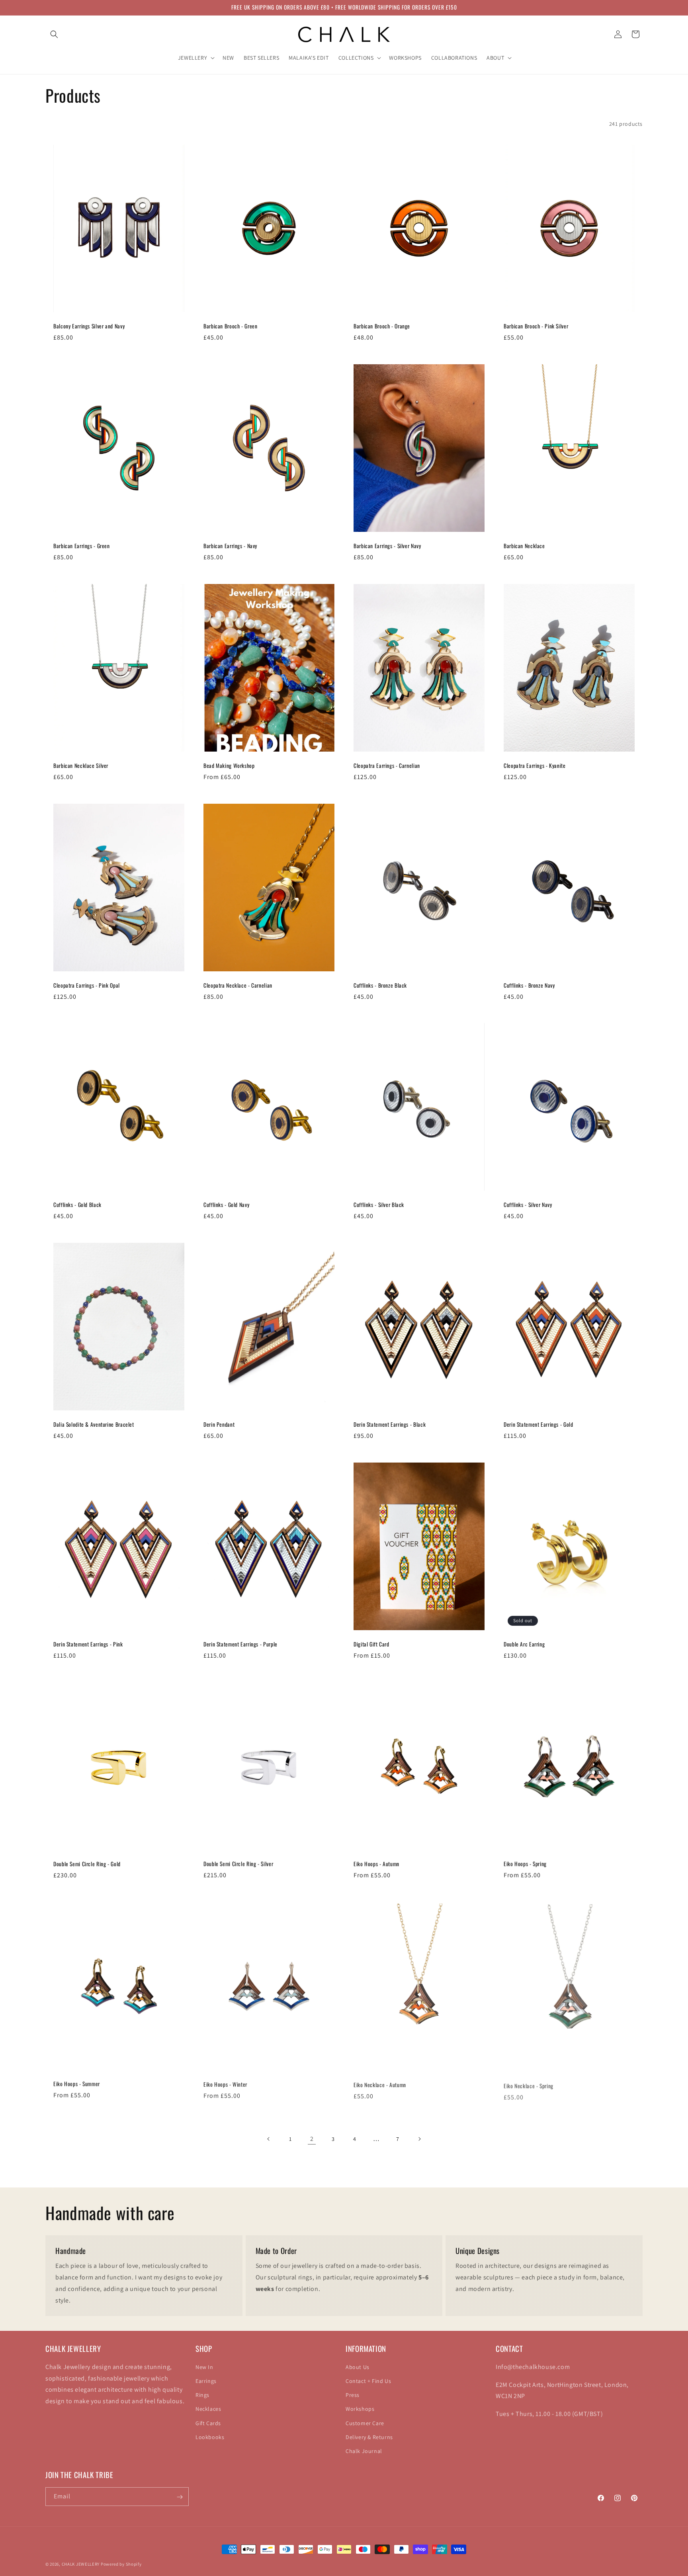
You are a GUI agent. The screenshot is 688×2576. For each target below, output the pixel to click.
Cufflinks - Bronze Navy (529, 986)
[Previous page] (269, 2139)
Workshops (360, 2409)
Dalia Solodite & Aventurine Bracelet (94, 1425)
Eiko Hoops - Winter (225, 2084)
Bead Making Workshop (229, 766)
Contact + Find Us (368, 2381)
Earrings (206, 2381)
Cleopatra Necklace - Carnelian (238, 986)
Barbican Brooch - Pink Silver (536, 326)
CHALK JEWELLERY (81, 2564)
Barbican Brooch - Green (231, 326)
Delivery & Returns (369, 2437)
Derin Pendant (219, 1425)
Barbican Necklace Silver (81, 766)
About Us (358, 2367)
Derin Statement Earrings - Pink (88, 1644)
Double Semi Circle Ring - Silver (238, 1864)
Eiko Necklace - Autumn (380, 2084)
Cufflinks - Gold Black (77, 1205)
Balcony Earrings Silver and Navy (89, 326)
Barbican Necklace (524, 546)
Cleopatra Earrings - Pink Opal (87, 986)
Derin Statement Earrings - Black (390, 1425)
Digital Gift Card (371, 1644)
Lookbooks (210, 2437)
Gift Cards (208, 2423)
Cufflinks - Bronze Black (380, 986)
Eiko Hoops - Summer (77, 2084)
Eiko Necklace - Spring (529, 2084)
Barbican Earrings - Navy (230, 546)
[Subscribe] (180, 2497)
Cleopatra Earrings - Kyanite (535, 766)
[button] (54, 34)
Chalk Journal (364, 2451)
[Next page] (419, 2139)
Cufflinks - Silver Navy (528, 1205)
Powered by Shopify (121, 2564)
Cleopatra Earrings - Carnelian (387, 766)
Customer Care (365, 2423)
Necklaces (208, 2409)
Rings (202, 2394)
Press (353, 2394)
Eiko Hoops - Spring (525, 1864)
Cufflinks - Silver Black (379, 1205)
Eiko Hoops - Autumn (376, 1864)
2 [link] (312, 2139)
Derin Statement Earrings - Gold (538, 1425)
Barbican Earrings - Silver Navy (387, 546)
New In (204, 2367)
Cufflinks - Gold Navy (226, 1205)
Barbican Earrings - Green (82, 546)
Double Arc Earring (524, 1644)
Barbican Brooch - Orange (382, 326)
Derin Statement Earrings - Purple (240, 1644)
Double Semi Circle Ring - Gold (87, 1864)
